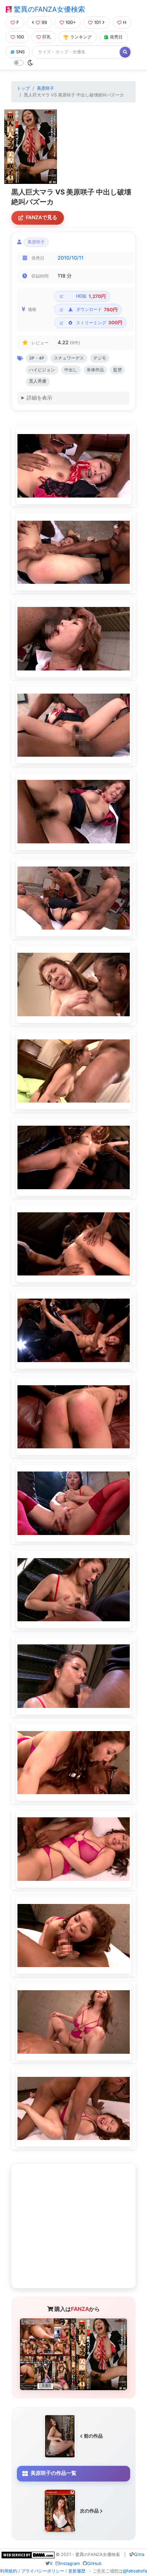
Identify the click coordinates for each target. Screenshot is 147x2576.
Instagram (70, 2563)
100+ (71, 22)
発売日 (116, 37)
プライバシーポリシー (43, 2571)
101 (97, 22)
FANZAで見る (42, 217)
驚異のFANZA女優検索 (48, 9)
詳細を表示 (39, 398)
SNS (20, 52)
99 (44, 22)
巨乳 (47, 37)
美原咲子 (45, 88)
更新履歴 (77, 2571)
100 (20, 37)
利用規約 (9, 2571)
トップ (23, 88)
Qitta (139, 2554)
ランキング (81, 37)
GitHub (94, 2563)
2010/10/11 (71, 258)
